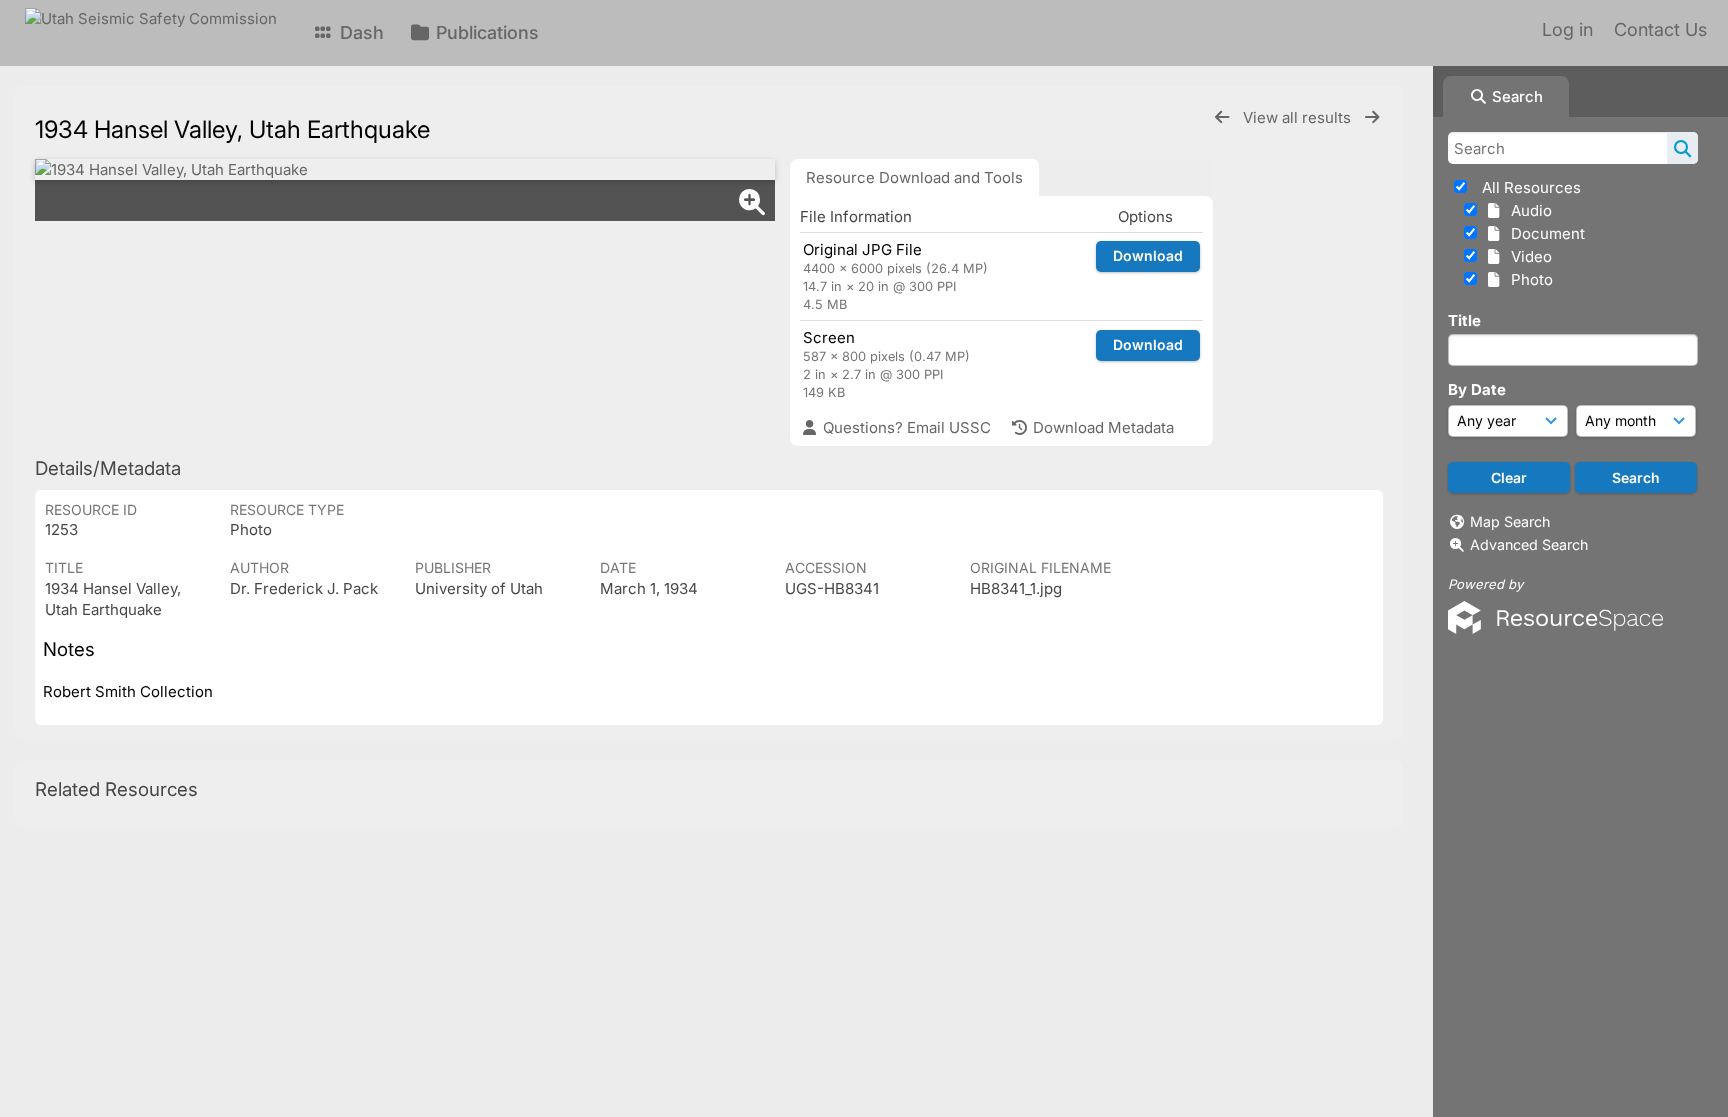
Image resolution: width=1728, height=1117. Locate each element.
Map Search (1510, 521)
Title (1464, 320)
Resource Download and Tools (914, 177)
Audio (1527, 210)
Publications (485, 32)
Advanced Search (1529, 544)
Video (1527, 256)
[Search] (1682, 148)
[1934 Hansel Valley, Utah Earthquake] (405, 169)
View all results (1299, 117)
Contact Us (1660, 29)
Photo (1528, 279)
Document (1544, 233)
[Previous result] (1222, 117)
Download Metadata (1101, 427)
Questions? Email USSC (905, 427)
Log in (1567, 29)
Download (1148, 255)
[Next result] (1372, 117)
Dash (359, 32)
